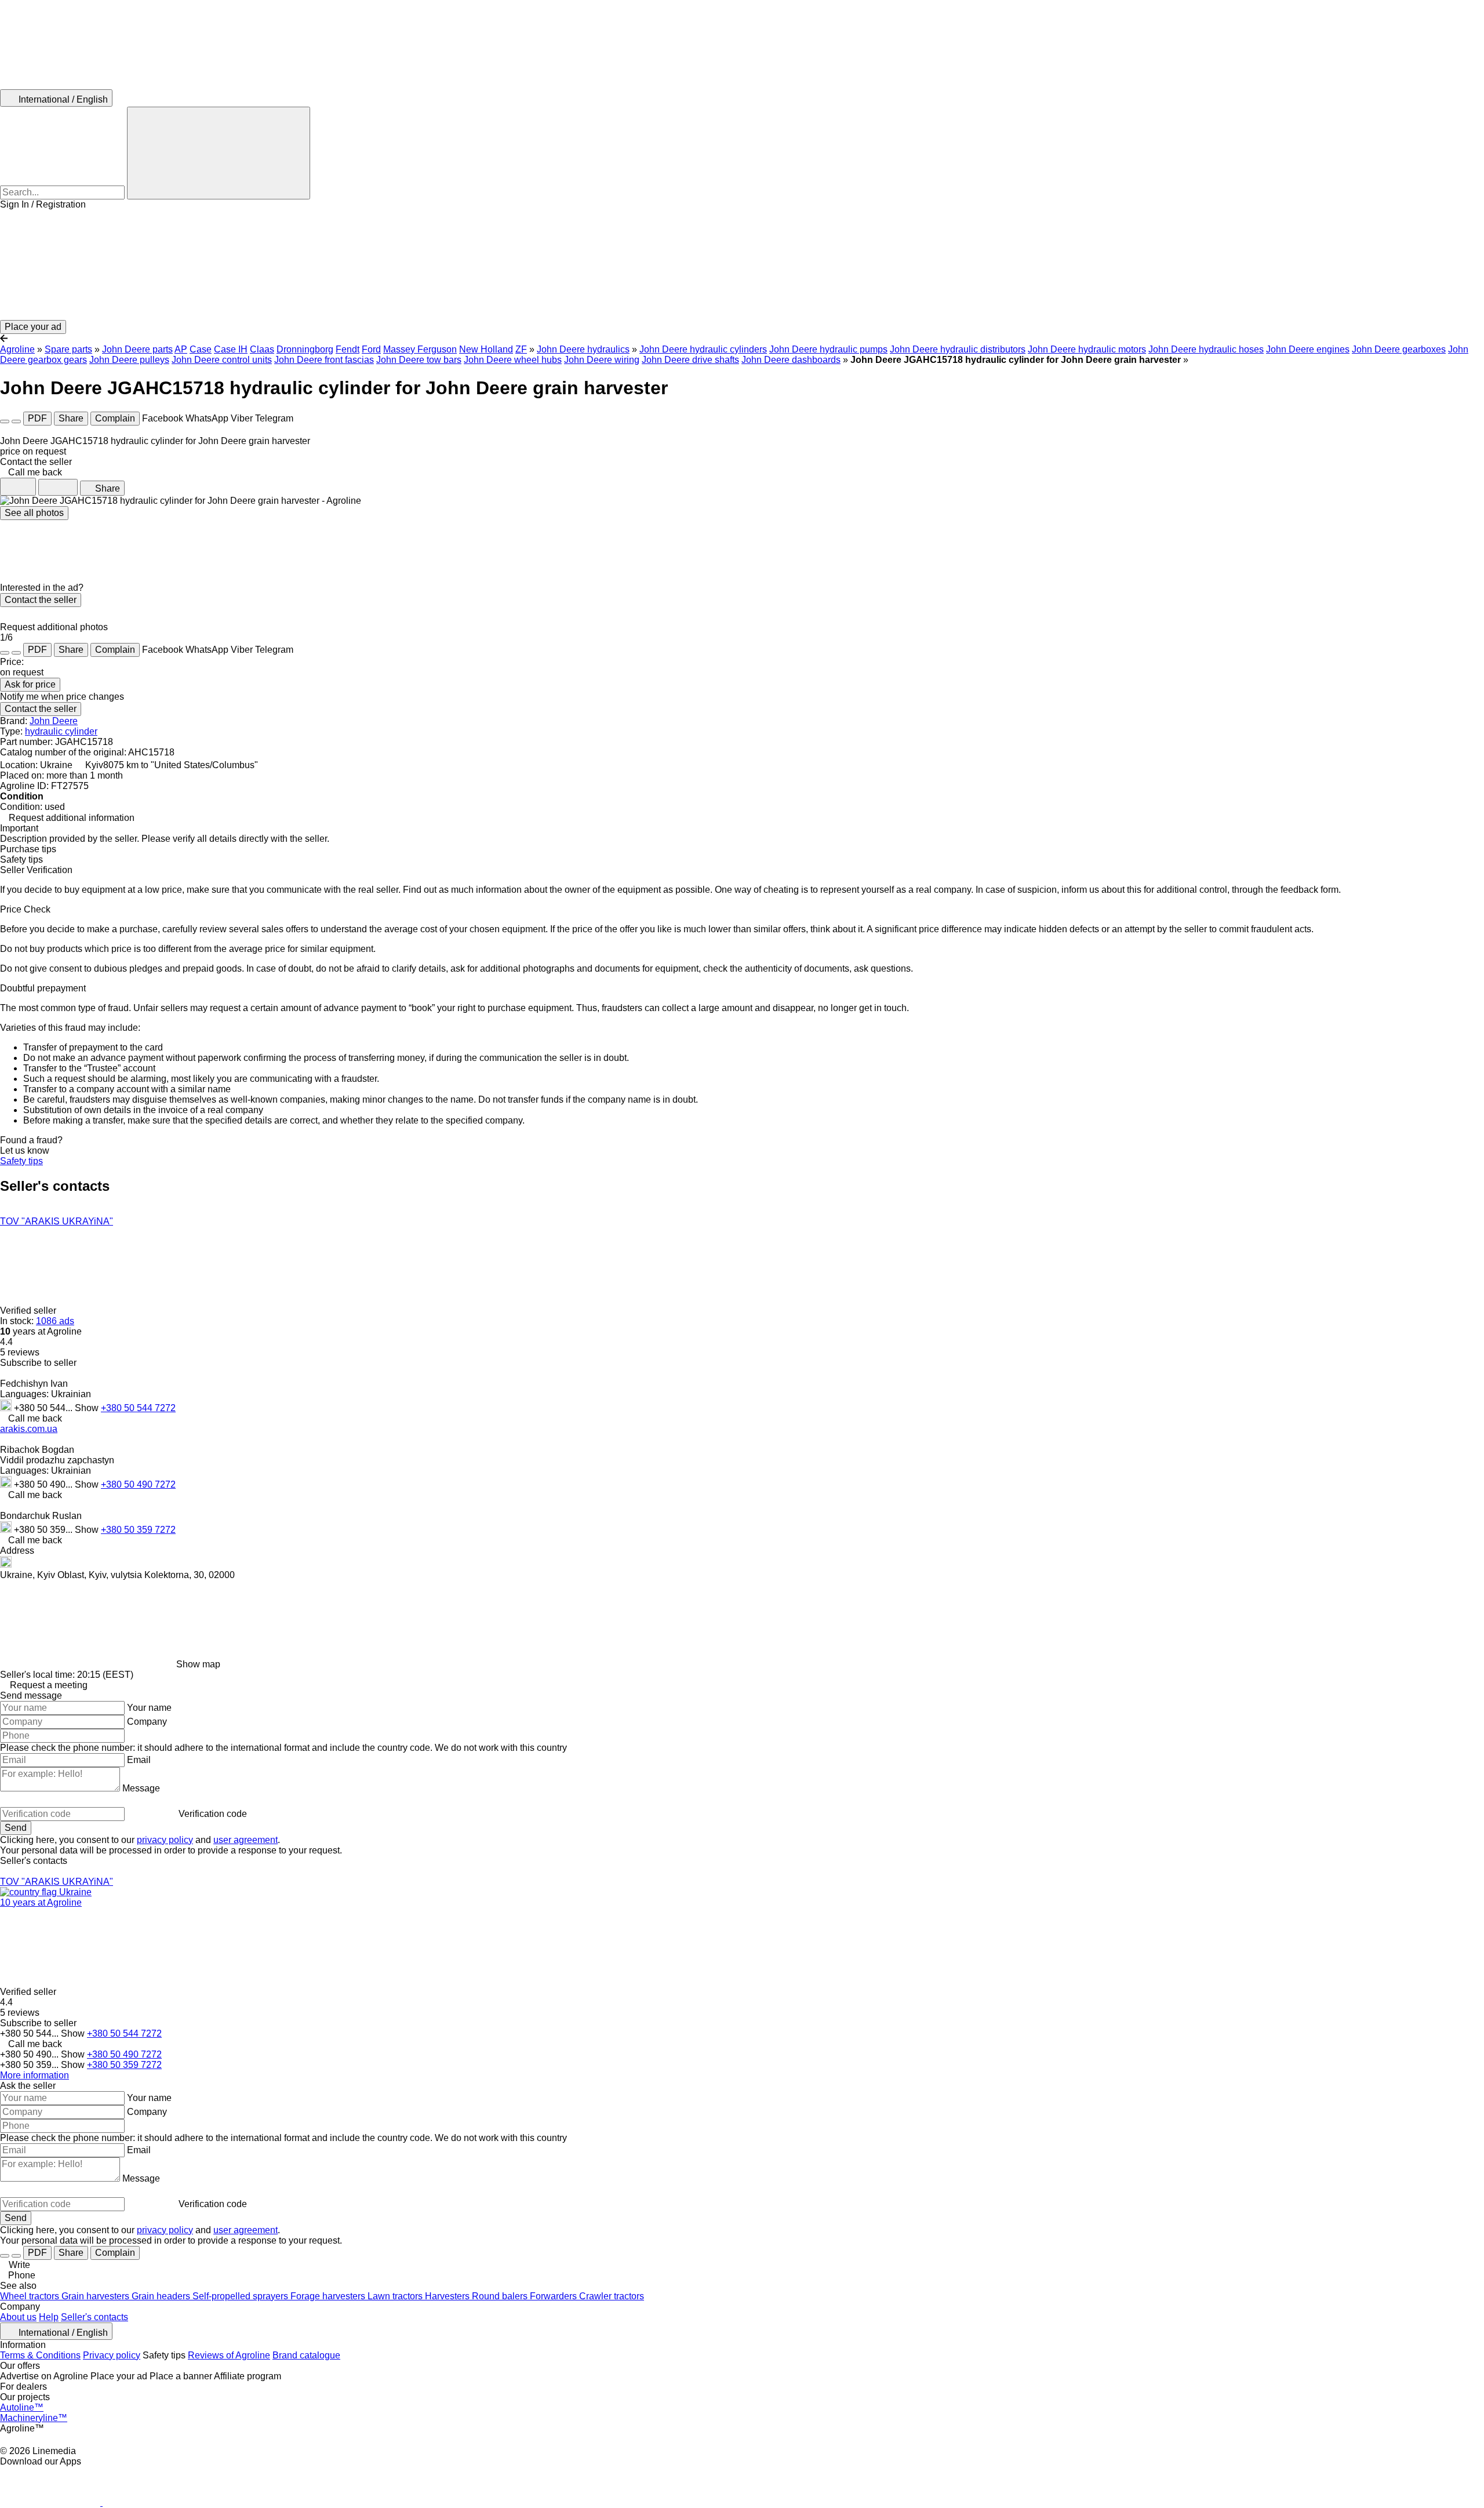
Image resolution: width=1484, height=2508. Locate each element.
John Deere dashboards (791, 360)
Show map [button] (198, 1664)
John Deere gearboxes (1399, 349)
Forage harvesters (329, 2296)
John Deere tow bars (419, 360)
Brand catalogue (306, 2355)
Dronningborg (305, 349)
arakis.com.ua (29, 1429)
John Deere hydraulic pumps (828, 349)
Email (139, 1760)
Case (201, 349)
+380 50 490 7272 (138, 1484)
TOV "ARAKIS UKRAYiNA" (57, 1221)
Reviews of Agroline (229, 2355)
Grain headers (162, 2296)
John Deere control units (222, 360)
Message (141, 1788)
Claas (262, 349)
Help (49, 2317)
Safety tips (21, 1161)
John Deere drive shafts (690, 360)
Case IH (231, 349)
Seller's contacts (94, 2317)
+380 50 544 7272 (138, 1408)
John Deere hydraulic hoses (1206, 349)
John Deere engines (1308, 349)
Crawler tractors (612, 2296)
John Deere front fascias (324, 360)
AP (181, 349)
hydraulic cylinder (61, 731)
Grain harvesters (97, 2296)
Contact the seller (41, 600)
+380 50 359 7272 (138, 1530)
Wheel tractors (31, 2296)
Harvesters (448, 2296)
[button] (742, 265)
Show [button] (88, 1408)
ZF (521, 349)
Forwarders (554, 2296)
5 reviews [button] (20, 1352)
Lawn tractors (396, 2296)
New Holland (486, 349)
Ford (371, 349)
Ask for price (30, 684)
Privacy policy (112, 2355)
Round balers (501, 2296)
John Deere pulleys (129, 360)
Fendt (348, 349)
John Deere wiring (602, 360)
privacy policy (165, 1840)
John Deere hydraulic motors (1087, 349)
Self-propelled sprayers (241, 2296)
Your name (149, 1708)
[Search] (219, 153)
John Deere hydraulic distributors (958, 349)
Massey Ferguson (420, 349)
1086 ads (55, 1321)
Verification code (213, 1814)
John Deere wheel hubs (513, 360)
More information (34, 2075)
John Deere (54, 721)
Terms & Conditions (40, 2355)
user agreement (245, 1840)
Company (147, 1722)
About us (18, 2317)
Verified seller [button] (29, 1311)
